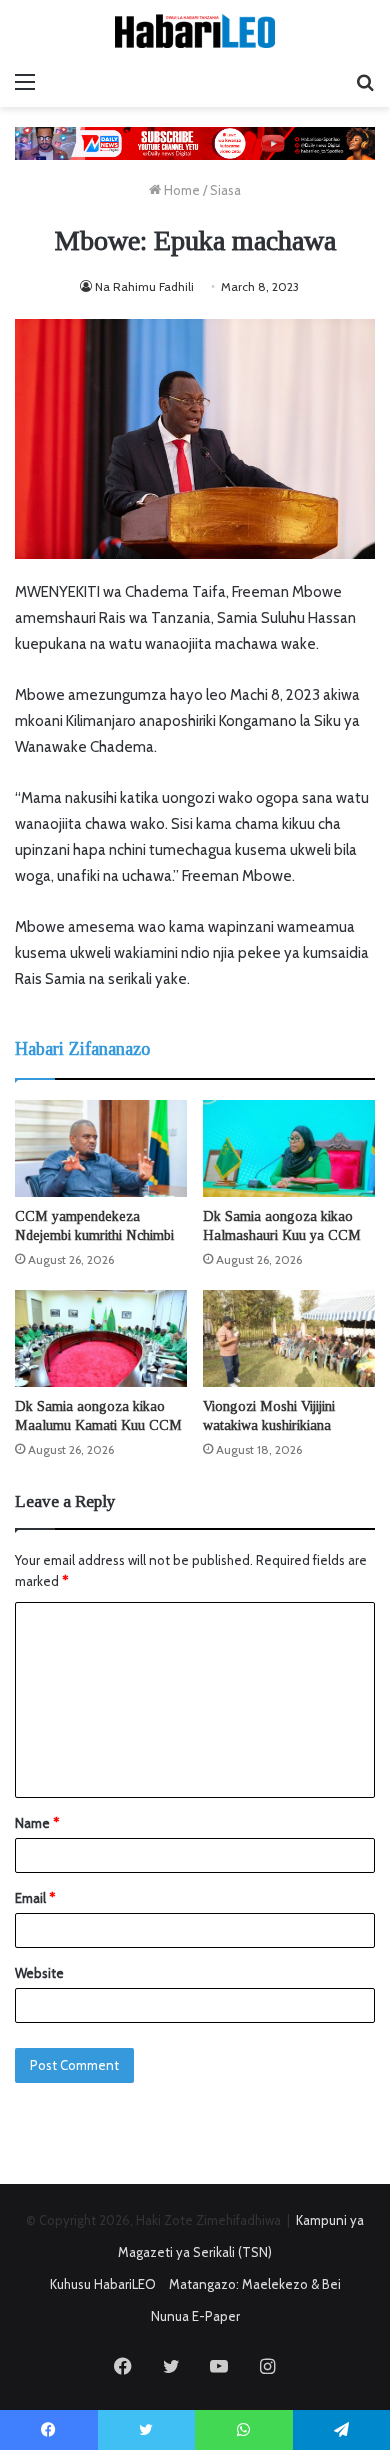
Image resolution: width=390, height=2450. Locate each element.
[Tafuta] (365, 82)
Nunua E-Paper (195, 2316)
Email (35, 1898)
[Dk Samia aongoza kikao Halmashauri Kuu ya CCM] (289, 1148)
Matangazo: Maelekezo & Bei (255, 2284)
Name (37, 1823)
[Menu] (25, 82)
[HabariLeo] (195, 31)
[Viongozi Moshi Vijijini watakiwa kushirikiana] (289, 1338)
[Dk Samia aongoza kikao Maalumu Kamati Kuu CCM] (101, 1338)
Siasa (225, 190)
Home (180, 190)
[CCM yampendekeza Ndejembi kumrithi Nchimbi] (101, 1148)
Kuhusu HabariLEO (103, 2284)
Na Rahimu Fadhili (144, 286)
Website (39, 1973)
